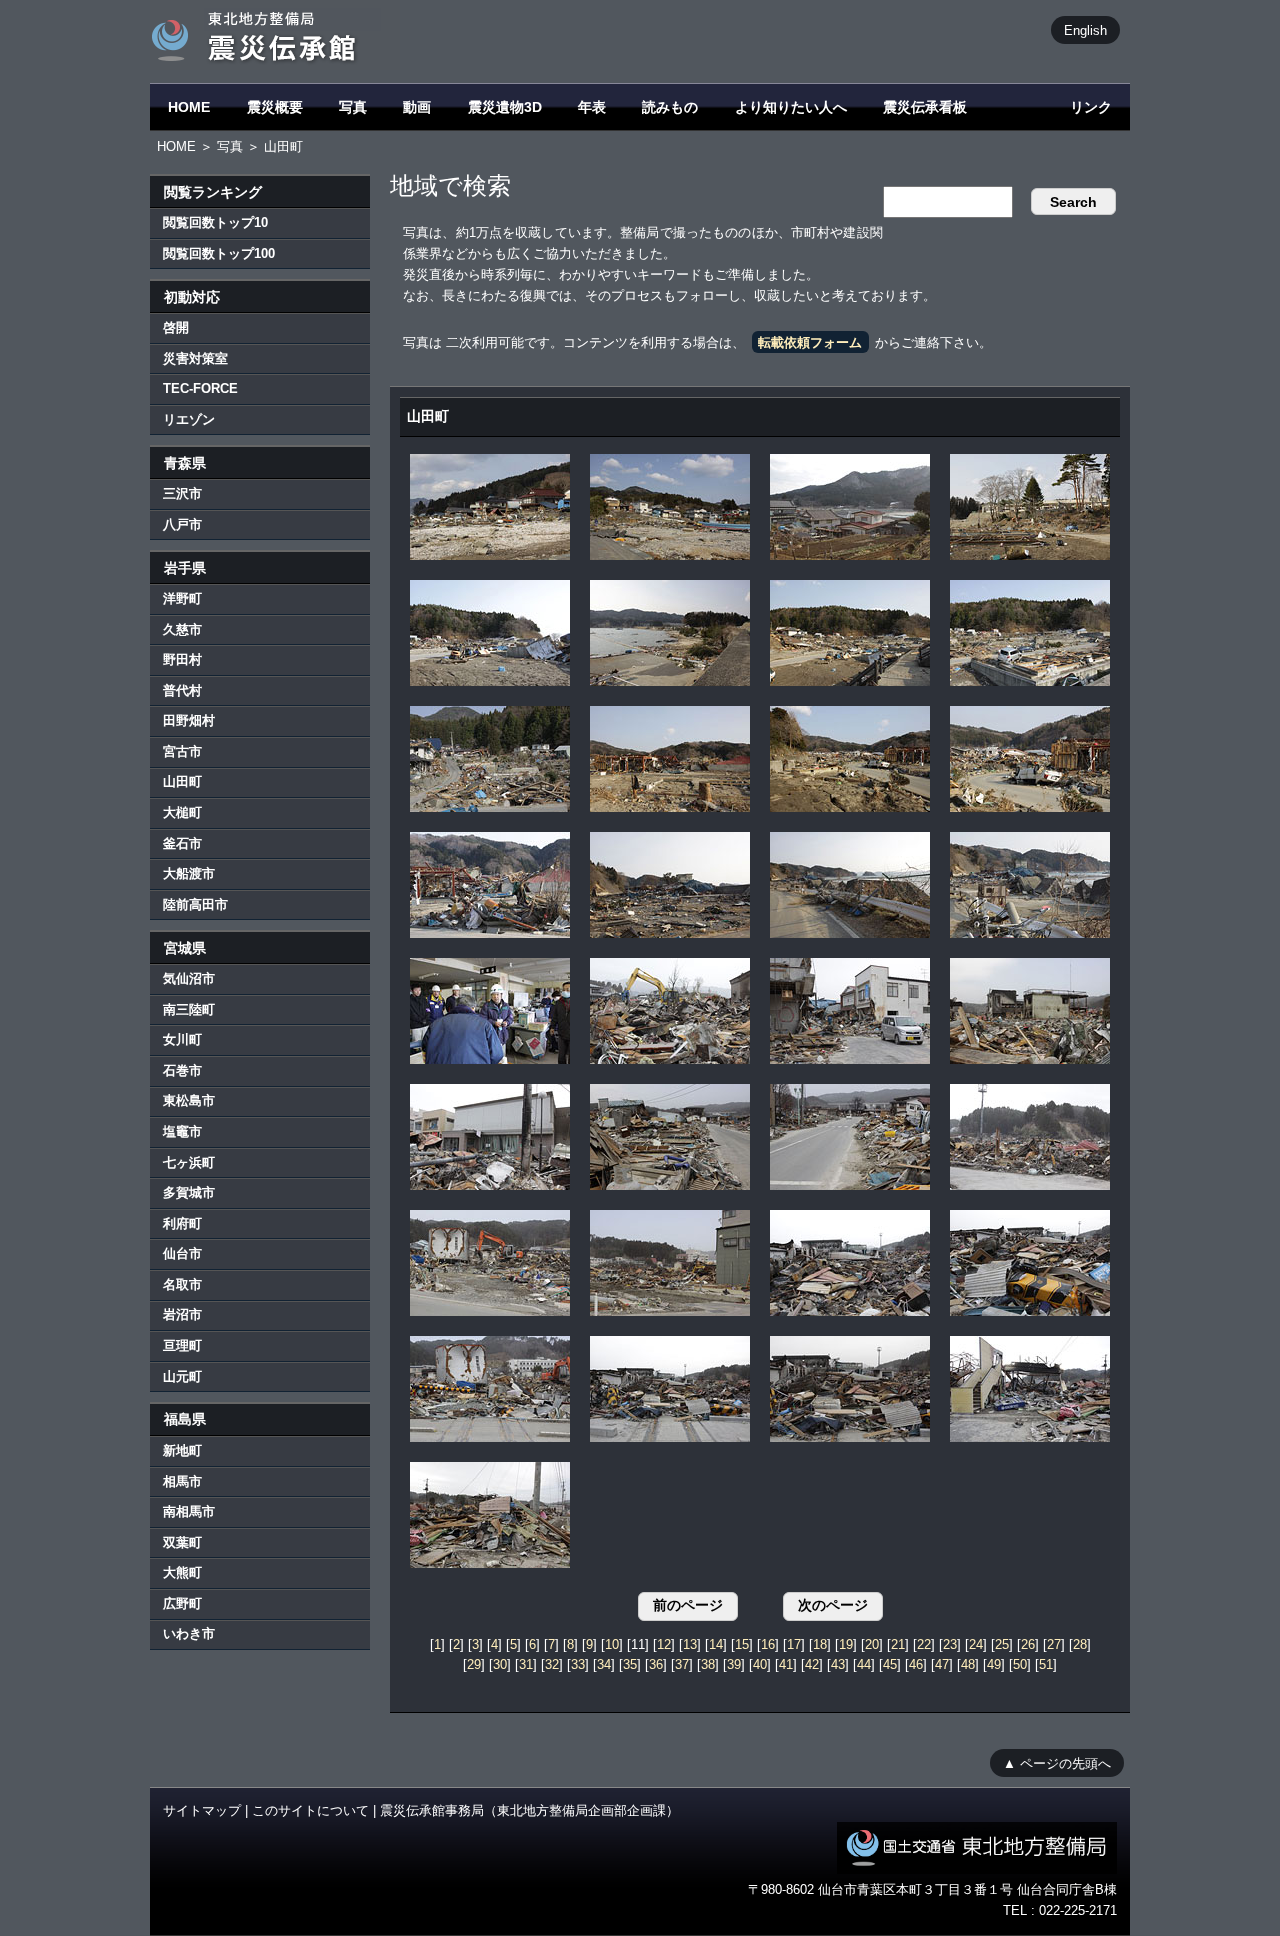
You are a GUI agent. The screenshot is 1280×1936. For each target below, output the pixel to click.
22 (924, 1644)
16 (768, 1644)
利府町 (182, 1223)
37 (682, 1664)
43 (838, 1664)
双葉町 (182, 1542)
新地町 (182, 1450)
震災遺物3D (505, 107)
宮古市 (182, 751)
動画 (417, 107)
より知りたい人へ (791, 107)
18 (820, 1644)
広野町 (182, 1603)
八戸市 (182, 524)
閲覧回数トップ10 (215, 222)
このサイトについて (310, 1810)
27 (1054, 1644)
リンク (1091, 107)
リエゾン (189, 419)
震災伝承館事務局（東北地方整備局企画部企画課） (529, 1810)
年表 (592, 107)
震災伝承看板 (925, 107)
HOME (189, 107)
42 (812, 1664)
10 (612, 1644)
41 (786, 1664)
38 (708, 1664)
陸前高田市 (195, 904)
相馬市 (182, 1481)
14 (716, 1644)
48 (968, 1664)
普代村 (182, 690)
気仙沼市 (189, 978)
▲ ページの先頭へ (1057, 1762)
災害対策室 (195, 358)
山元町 (182, 1376)
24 (976, 1644)
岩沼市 (182, 1314)
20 (872, 1644)
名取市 (182, 1284)
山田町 (182, 781)
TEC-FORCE (200, 388)
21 (898, 1644)
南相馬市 (189, 1511)
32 (552, 1664)
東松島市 (189, 1100)
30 (500, 1664)
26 (1028, 1644)
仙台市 (182, 1253)
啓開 (176, 327)
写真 (353, 107)
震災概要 (275, 107)
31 (526, 1664)
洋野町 (182, 598)
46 (916, 1664)
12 (664, 1644)
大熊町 (182, 1572)
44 (864, 1664)
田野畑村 (189, 720)
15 (742, 1644)
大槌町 (182, 812)
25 (1002, 1644)
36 (656, 1664)
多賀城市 (189, 1192)
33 (578, 1664)
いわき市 (189, 1633)
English (1085, 29)
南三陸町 (189, 1009)
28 (1080, 1644)
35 (630, 1664)
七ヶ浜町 (189, 1162)
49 (994, 1664)
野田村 (182, 659)
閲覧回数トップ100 (219, 253)
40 (760, 1664)
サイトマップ (202, 1810)
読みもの (670, 107)
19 (846, 1644)
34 (604, 1664)
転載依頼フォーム (810, 342)
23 (950, 1644)
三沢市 (182, 493)
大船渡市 (189, 873)
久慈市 (182, 629)
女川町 (182, 1039)
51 (1046, 1664)
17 (794, 1644)
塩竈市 (182, 1131)
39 (734, 1664)
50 (1020, 1664)
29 (474, 1664)
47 (942, 1664)
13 (690, 1644)
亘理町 (182, 1345)
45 (890, 1664)
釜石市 (182, 843)
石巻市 (182, 1070)
